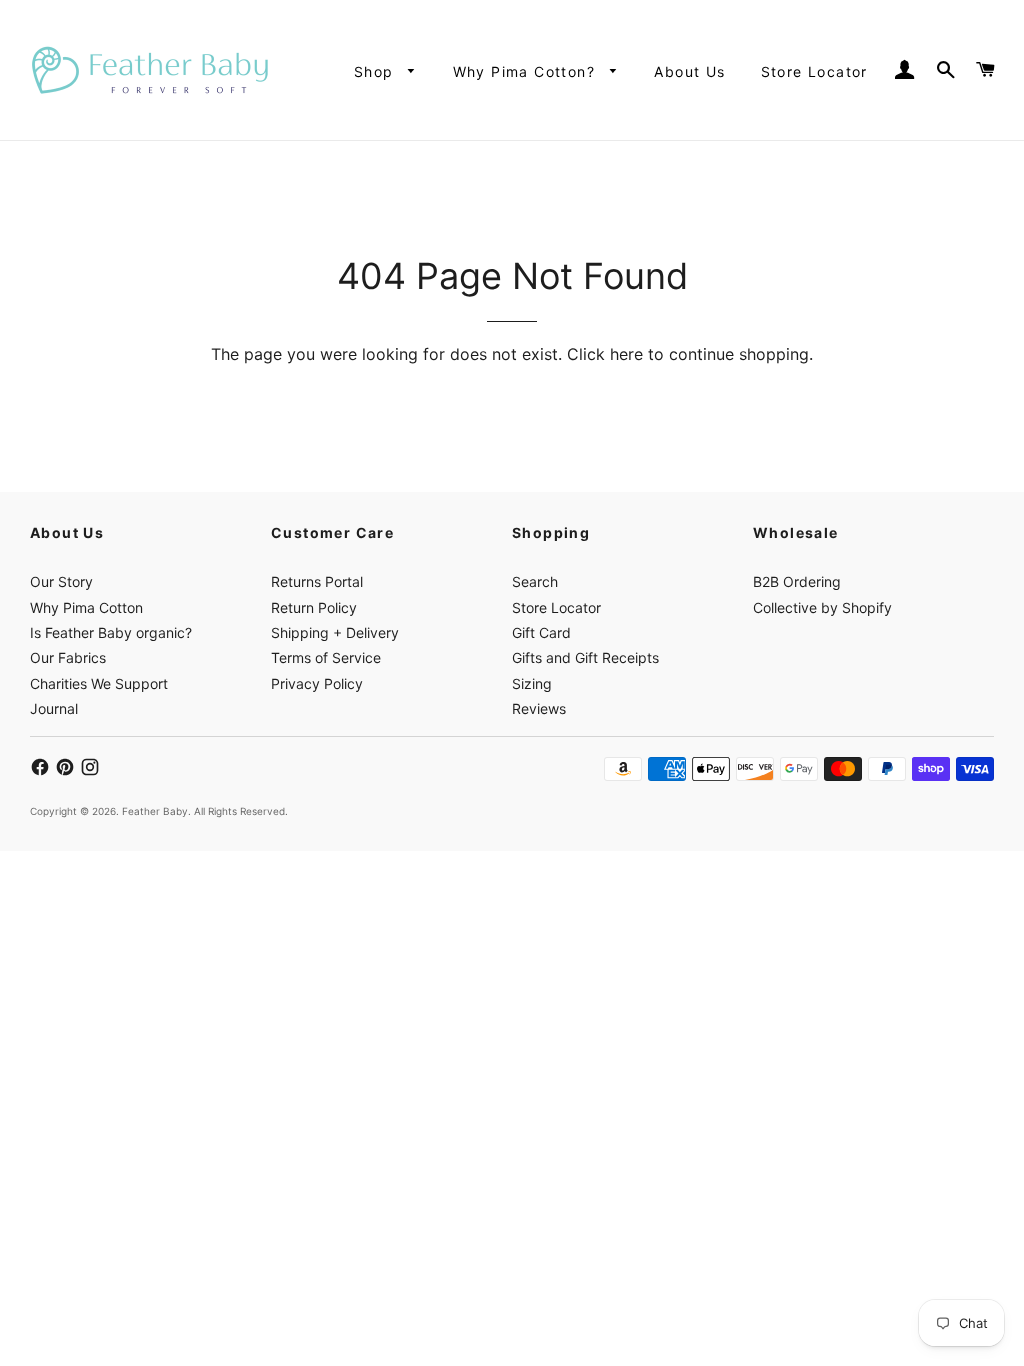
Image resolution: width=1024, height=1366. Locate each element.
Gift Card (541, 632)
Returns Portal (317, 581)
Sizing (532, 683)
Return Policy (314, 607)
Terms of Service (326, 657)
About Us (689, 71)
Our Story (61, 581)
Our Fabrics (68, 657)
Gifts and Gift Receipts (585, 657)
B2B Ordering (797, 581)
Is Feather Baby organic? (111, 632)
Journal (54, 708)
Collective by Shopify (822, 607)
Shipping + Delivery (335, 632)
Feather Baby (155, 811)
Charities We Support (99, 683)
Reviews (539, 708)
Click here (605, 354)
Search (535, 581)
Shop (376, 71)
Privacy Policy (317, 683)
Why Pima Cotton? (527, 71)
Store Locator (814, 71)
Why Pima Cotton (86, 607)
